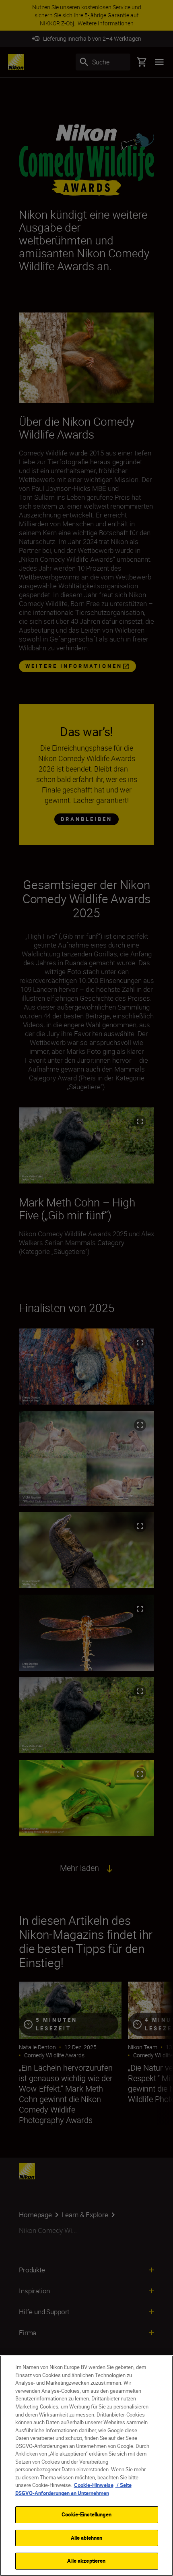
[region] (86, 2466)
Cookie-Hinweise (94, 2485)
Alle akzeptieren (86, 2561)
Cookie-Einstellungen (86, 2514)
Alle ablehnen (87, 2538)
